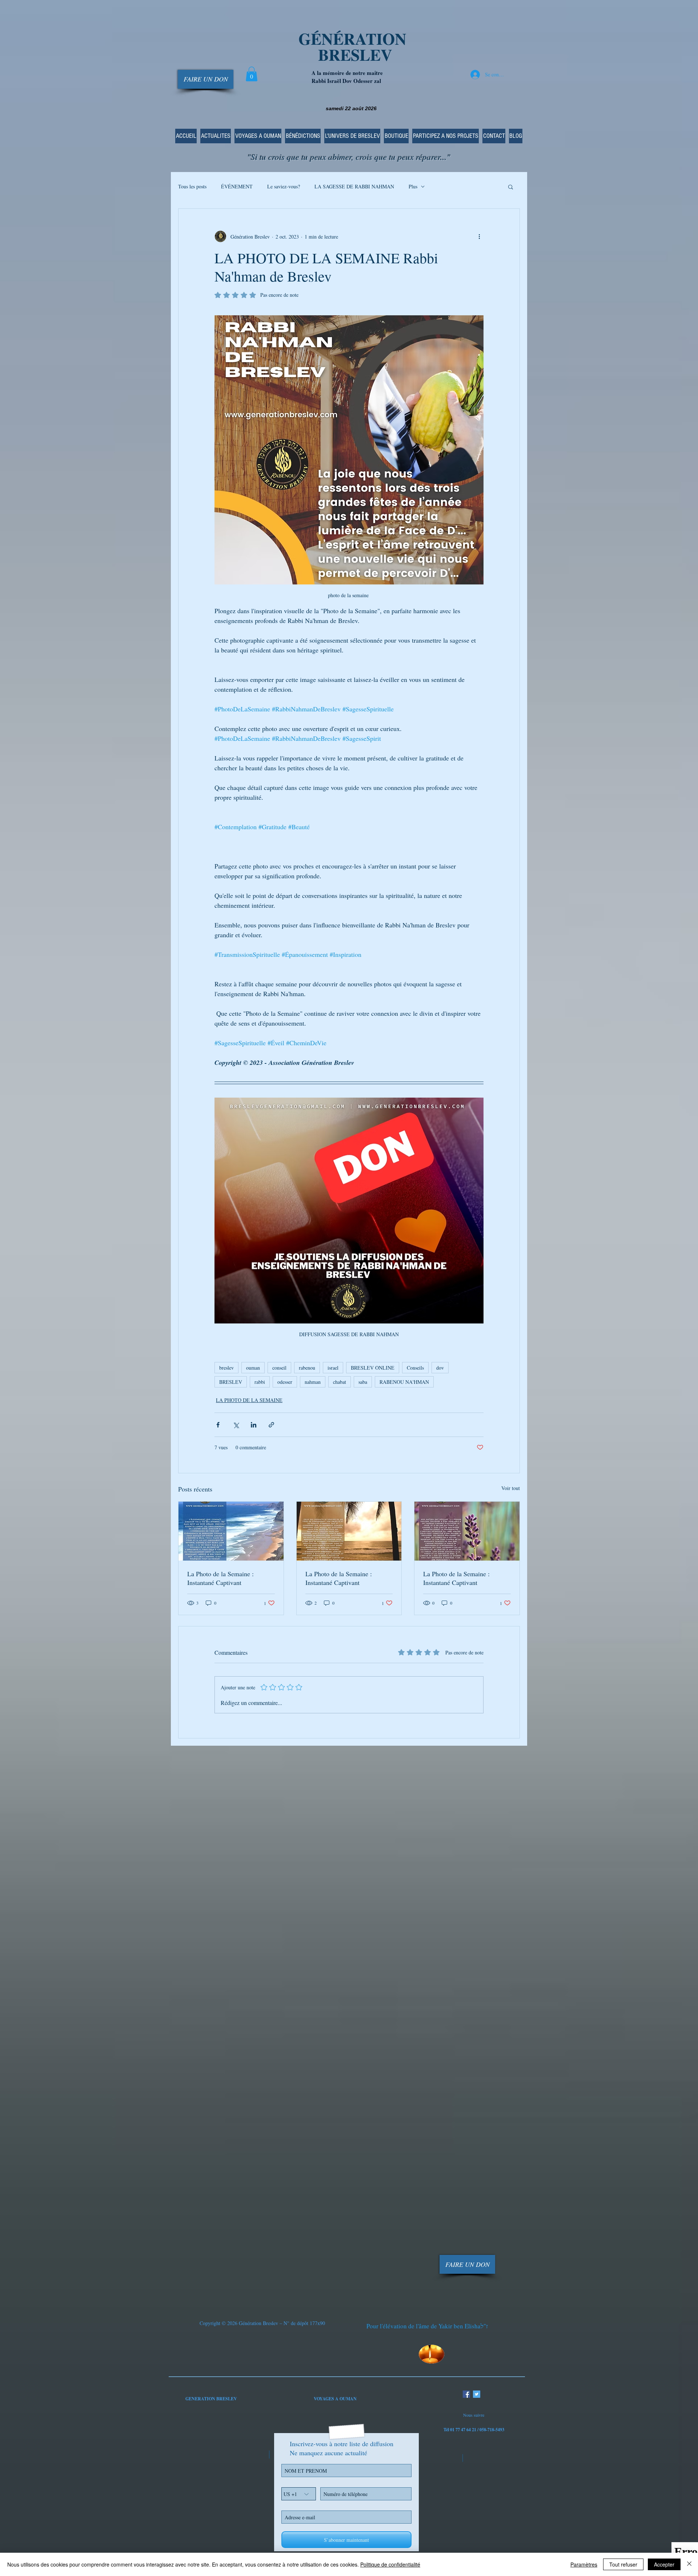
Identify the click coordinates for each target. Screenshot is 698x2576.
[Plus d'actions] (479, 236)
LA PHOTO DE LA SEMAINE (249, 1400)
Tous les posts (192, 186)
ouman (253, 1368)
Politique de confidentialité (390, 2564)
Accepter (664, 2564)
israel (333, 1368)
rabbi (260, 1382)
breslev (226, 1368)
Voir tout (511, 1488)
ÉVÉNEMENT (237, 186)
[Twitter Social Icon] (477, 2394)
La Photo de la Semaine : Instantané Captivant (220, 1578)
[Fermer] (689, 2564)
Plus (413, 186)
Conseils (415, 1368)
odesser (285, 1382)
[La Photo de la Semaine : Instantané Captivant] (231, 1531)
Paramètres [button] (584, 2564)
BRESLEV (231, 1382)
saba (363, 1382)
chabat (340, 1382)
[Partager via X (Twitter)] (236, 1425)
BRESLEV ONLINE (373, 1368)
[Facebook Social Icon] (466, 2394)
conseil (279, 1368)
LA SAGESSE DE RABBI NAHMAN (354, 186)
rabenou (307, 1368)
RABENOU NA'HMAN (404, 1382)
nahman (313, 1382)
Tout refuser (623, 2564)
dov (440, 1368)
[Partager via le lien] (271, 1425)
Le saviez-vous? (284, 186)
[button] (252, 74)
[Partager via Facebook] (218, 1425)
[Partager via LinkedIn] (254, 1425)
